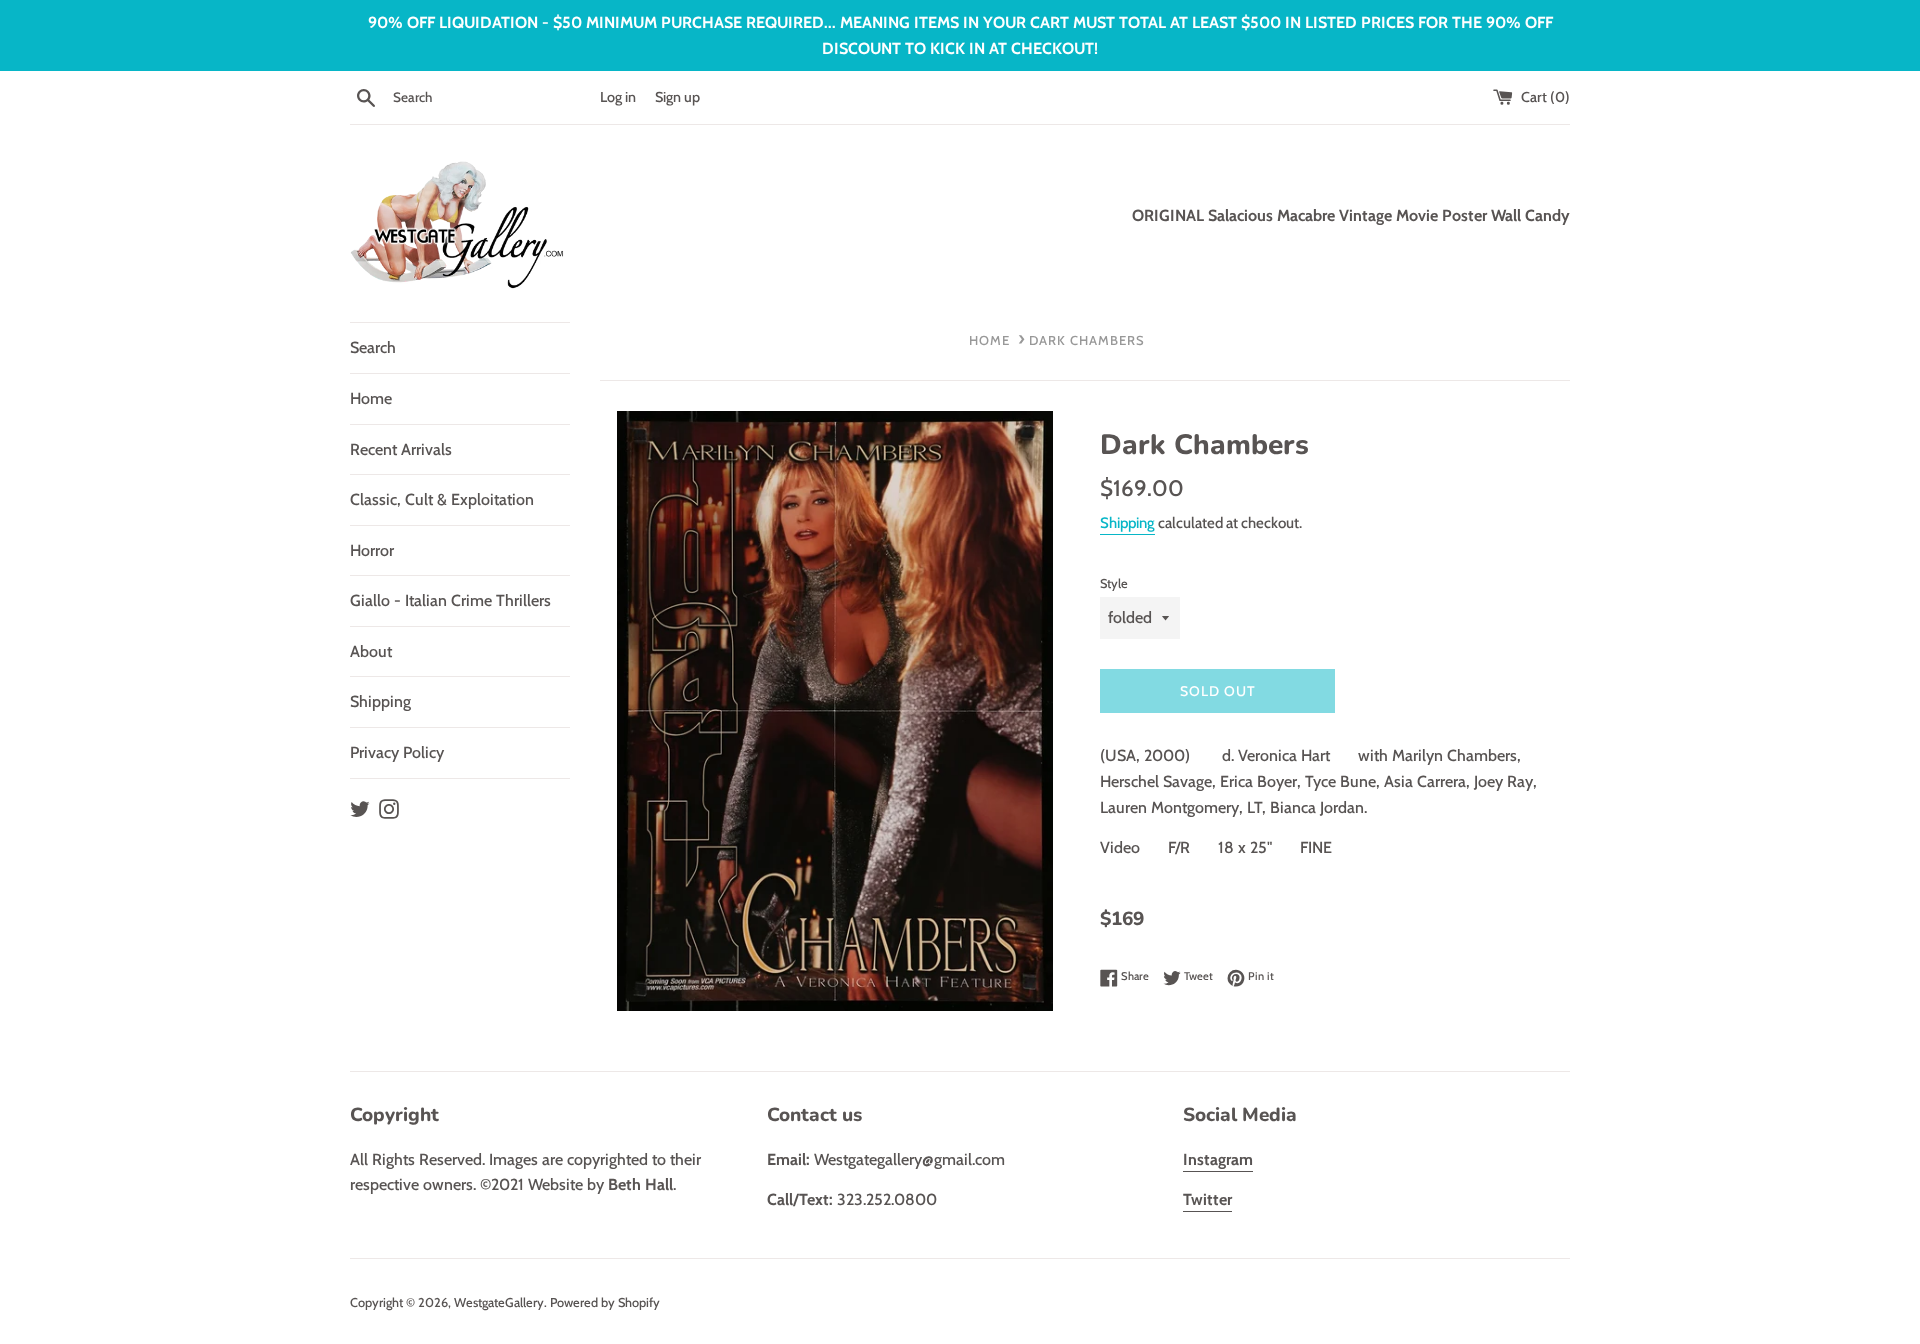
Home (371, 398)
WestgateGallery (499, 1302)
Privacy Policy (397, 752)
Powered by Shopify (605, 1302)
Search (373, 347)
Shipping (380, 701)
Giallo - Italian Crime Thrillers (450, 600)
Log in (618, 97)
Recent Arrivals (401, 449)
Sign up (677, 97)
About (371, 651)
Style (1114, 583)
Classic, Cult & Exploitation (442, 499)
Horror (372, 550)
